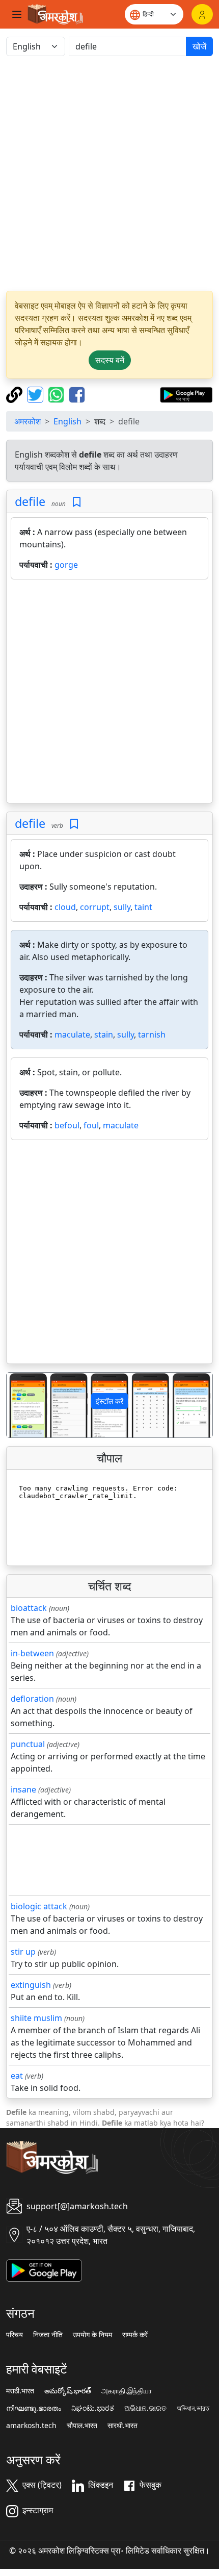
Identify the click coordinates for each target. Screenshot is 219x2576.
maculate (72, 1034)
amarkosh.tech (31, 2426)
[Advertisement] (109, 173)
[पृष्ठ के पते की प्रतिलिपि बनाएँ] (16, 394)
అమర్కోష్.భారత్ (68, 2391)
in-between (32, 1653)
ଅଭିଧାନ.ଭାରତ (145, 2408)
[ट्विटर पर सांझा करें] (36, 394)
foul (91, 1125)
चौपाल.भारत (82, 2426)
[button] (22, 1405)
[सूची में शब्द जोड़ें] (77, 502)
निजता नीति (48, 2335)
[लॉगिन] (202, 14)
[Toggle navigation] (17, 14)
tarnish (152, 1034)
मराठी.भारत (20, 2391)
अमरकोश (28, 421)
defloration (32, 1699)
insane (23, 1789)
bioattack (29, 1608)
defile (30, 501)
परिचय (15, 2335)
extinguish (31, 1985)
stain (104, 1034)
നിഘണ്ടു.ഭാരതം (34, 2408)
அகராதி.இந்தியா (127, 2391)
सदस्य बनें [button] (110, 360)
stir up (23, 1952)
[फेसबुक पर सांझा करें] (77, 394)
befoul (67, 1125)
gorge (66, 565)
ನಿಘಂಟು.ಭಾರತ (93, 2408)
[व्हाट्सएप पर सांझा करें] (57, 394)
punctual (28, 1744)
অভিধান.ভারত (193, 2408)
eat (17, 2076)
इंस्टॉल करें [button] (109, 1401)
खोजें (199, 46)
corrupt (95, 907)
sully (122, 907)
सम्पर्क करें (135, 2335)
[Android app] (44, 2269)
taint (143, 907)
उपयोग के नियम (92, 2335)
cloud (65, 907)
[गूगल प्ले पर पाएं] (186, 394)
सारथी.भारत (122, 2426)
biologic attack (39, 1906)
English (67, 421)
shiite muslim (36, 2018)
